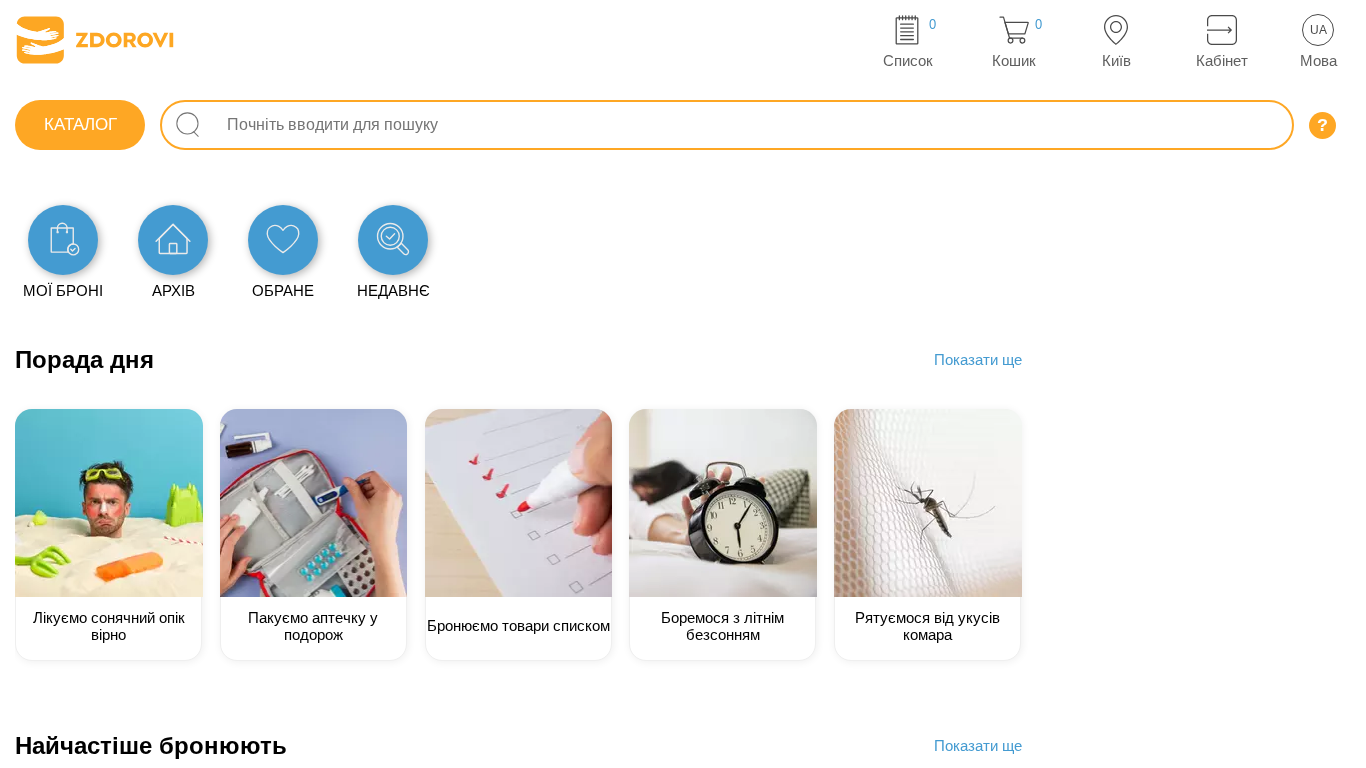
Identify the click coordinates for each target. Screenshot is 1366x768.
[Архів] (173, 240)
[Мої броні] (63, 240)
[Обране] (283, 240)
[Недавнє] (393, 240)
